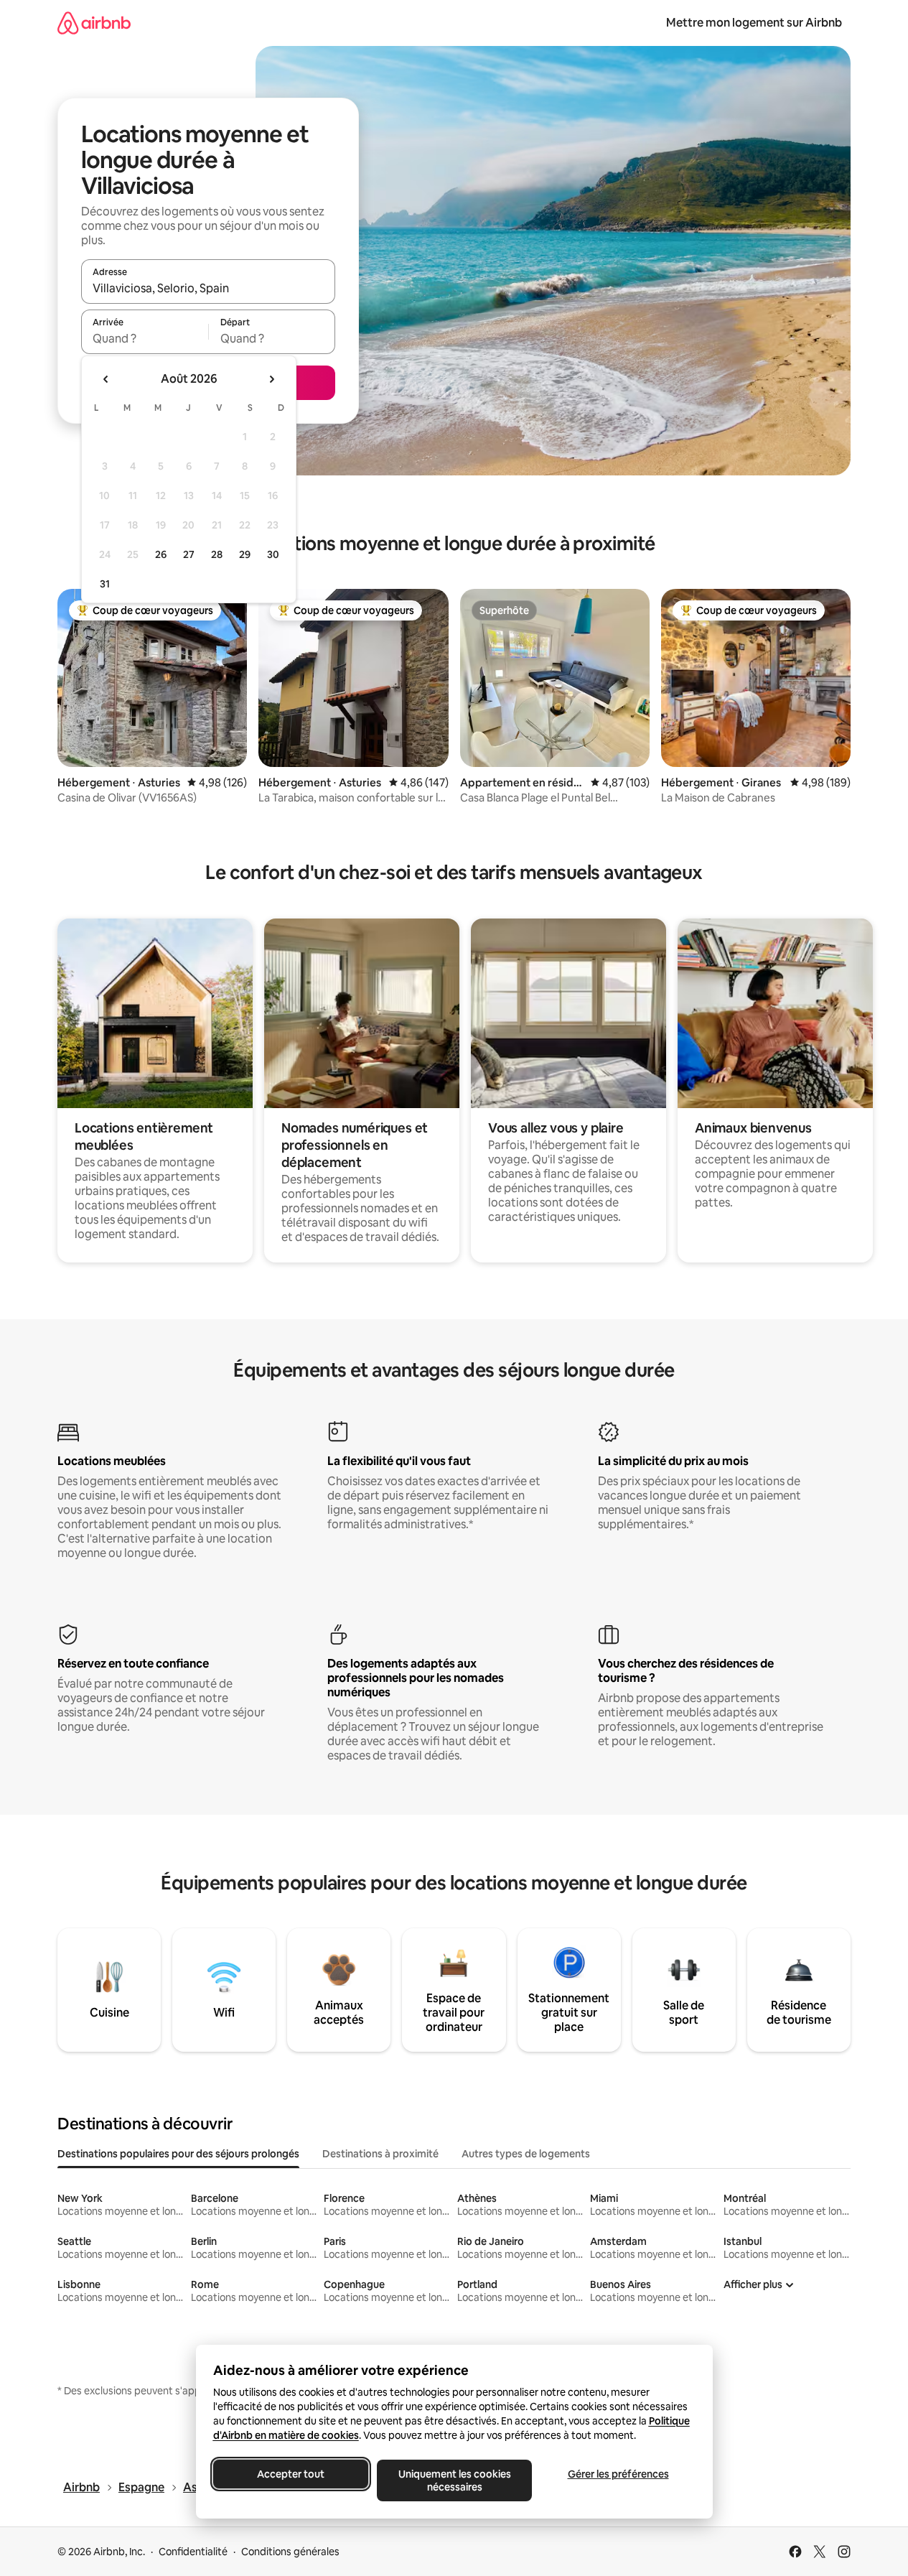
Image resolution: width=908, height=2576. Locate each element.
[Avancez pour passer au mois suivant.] (271, 379)
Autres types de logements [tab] (526, 2154)
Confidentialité (193, 2552)
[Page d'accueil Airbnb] (94, 23)
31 (105, 584)
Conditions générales (290, 2552)
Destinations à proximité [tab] (380, 2154)
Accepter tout (291, 2474)
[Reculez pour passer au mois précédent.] (106, 379)
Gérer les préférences (618, 2474)
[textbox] (145, 338)
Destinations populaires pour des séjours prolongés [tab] (178, 2154)
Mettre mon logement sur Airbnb (754, 23)
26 (161, 554)
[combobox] (208, 288)
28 (217, 554)
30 (273, 554)
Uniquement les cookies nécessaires (454, 2480)
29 (245, 554)
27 (189, 554)
